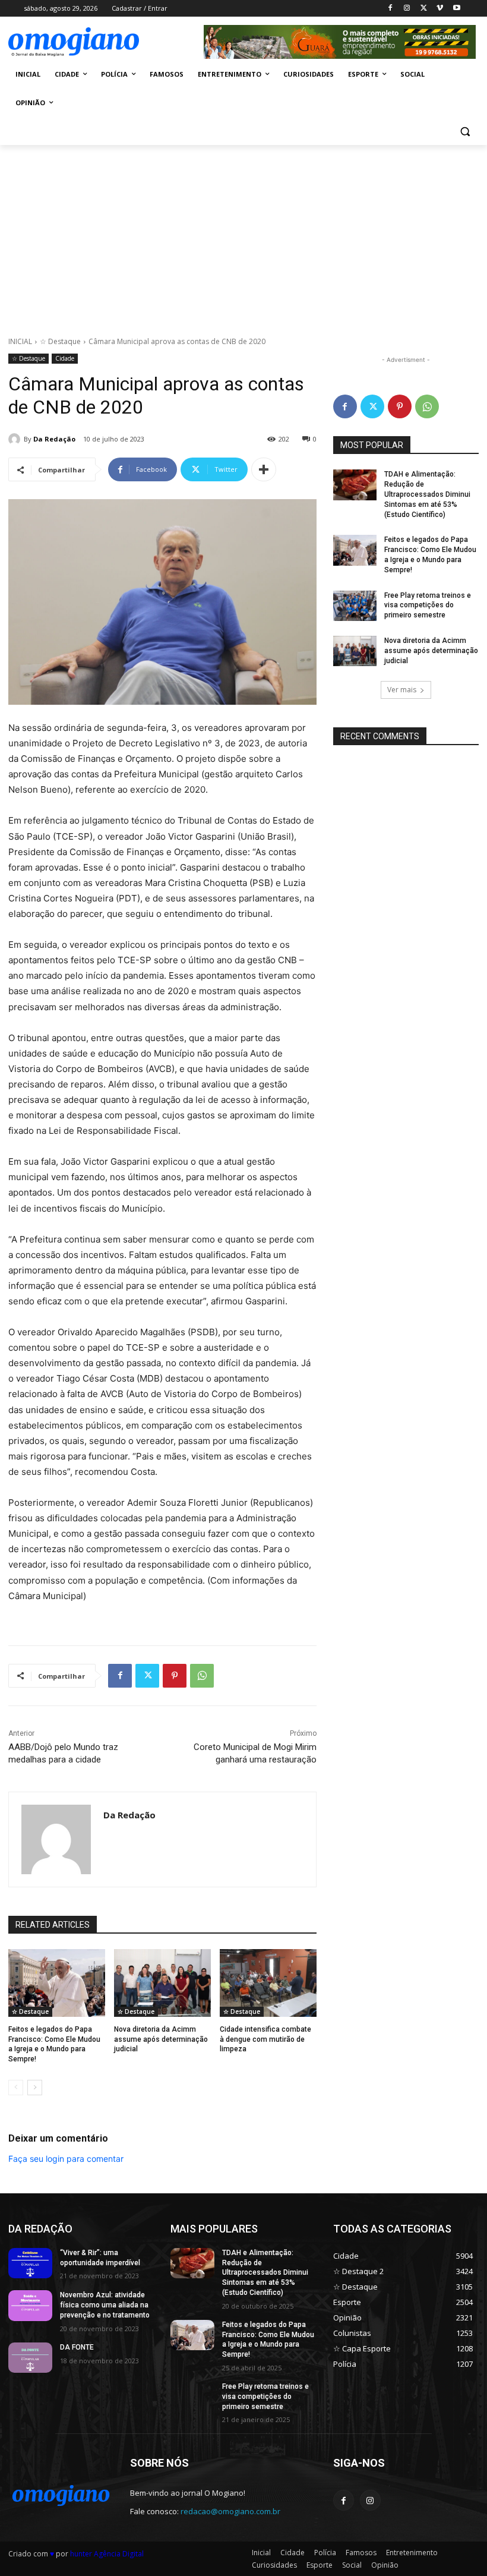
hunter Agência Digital (107, 2554)
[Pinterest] (175, 1676)
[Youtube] (456, 9)
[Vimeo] (440, 9)
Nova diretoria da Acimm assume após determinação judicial (161, 2039)
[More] (264, 469)
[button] (465, 132)
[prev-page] (16, 2088)
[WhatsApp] (202, 1676)
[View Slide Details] (340, 42)
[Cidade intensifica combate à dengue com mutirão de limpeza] (268, 1983)
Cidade (65, 358)
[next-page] (35, 2088)
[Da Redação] (16, 439)
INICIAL (20, 341)
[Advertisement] (243, 234)
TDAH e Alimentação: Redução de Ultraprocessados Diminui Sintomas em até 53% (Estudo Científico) (427, 494)
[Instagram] (407, 9)
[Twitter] (424, 9)
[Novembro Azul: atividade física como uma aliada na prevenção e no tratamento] (30, 2306)
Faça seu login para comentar (66, 2159)
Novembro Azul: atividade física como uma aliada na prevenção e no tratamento (105, 2305)
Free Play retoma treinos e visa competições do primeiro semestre (428, 606)
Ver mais (402, 690)
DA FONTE (77, 2347)
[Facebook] (390, 9)
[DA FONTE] (30, 2358)
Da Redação (54, 439)
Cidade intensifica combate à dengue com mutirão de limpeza (265, 2039)
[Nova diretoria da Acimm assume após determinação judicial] (162, 1983)
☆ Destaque (60, 341)
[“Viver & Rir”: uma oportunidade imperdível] (30, 2263)
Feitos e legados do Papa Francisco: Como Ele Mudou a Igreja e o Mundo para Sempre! (268, 2339)
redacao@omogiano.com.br (230, 2511)
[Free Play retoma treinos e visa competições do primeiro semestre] (355, 606)
